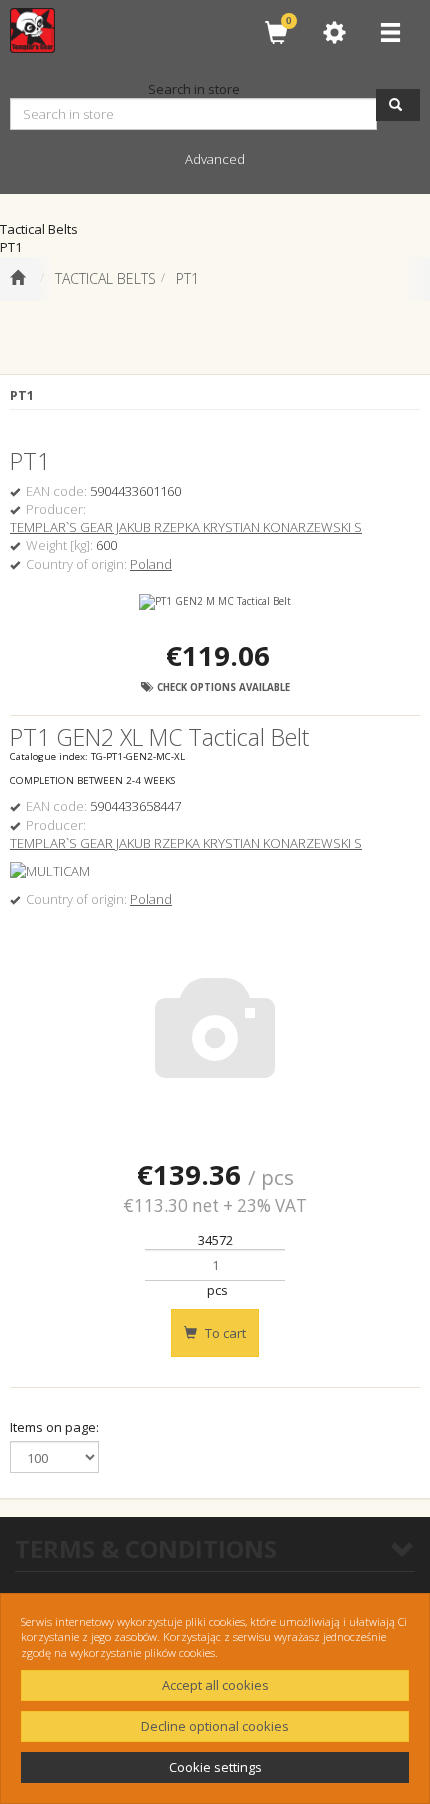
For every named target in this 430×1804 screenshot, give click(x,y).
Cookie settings (215, 1767)
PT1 (187, 278)
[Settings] (334, 32)
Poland (151, 564)
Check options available (222, 687)
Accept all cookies (215, 1685)
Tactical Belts (105, 278)
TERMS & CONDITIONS (146, 1548)
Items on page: (54, 1427)
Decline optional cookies (215, 1726)
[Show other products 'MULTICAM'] (50, 871)
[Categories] (390, 32)
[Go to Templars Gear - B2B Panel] (17, 279)
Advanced (215, 159)
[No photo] (215, 1029)
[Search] (398, 105)
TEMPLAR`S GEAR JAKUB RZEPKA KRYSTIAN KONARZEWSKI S (186, 527)
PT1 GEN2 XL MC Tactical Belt (159, 737)
